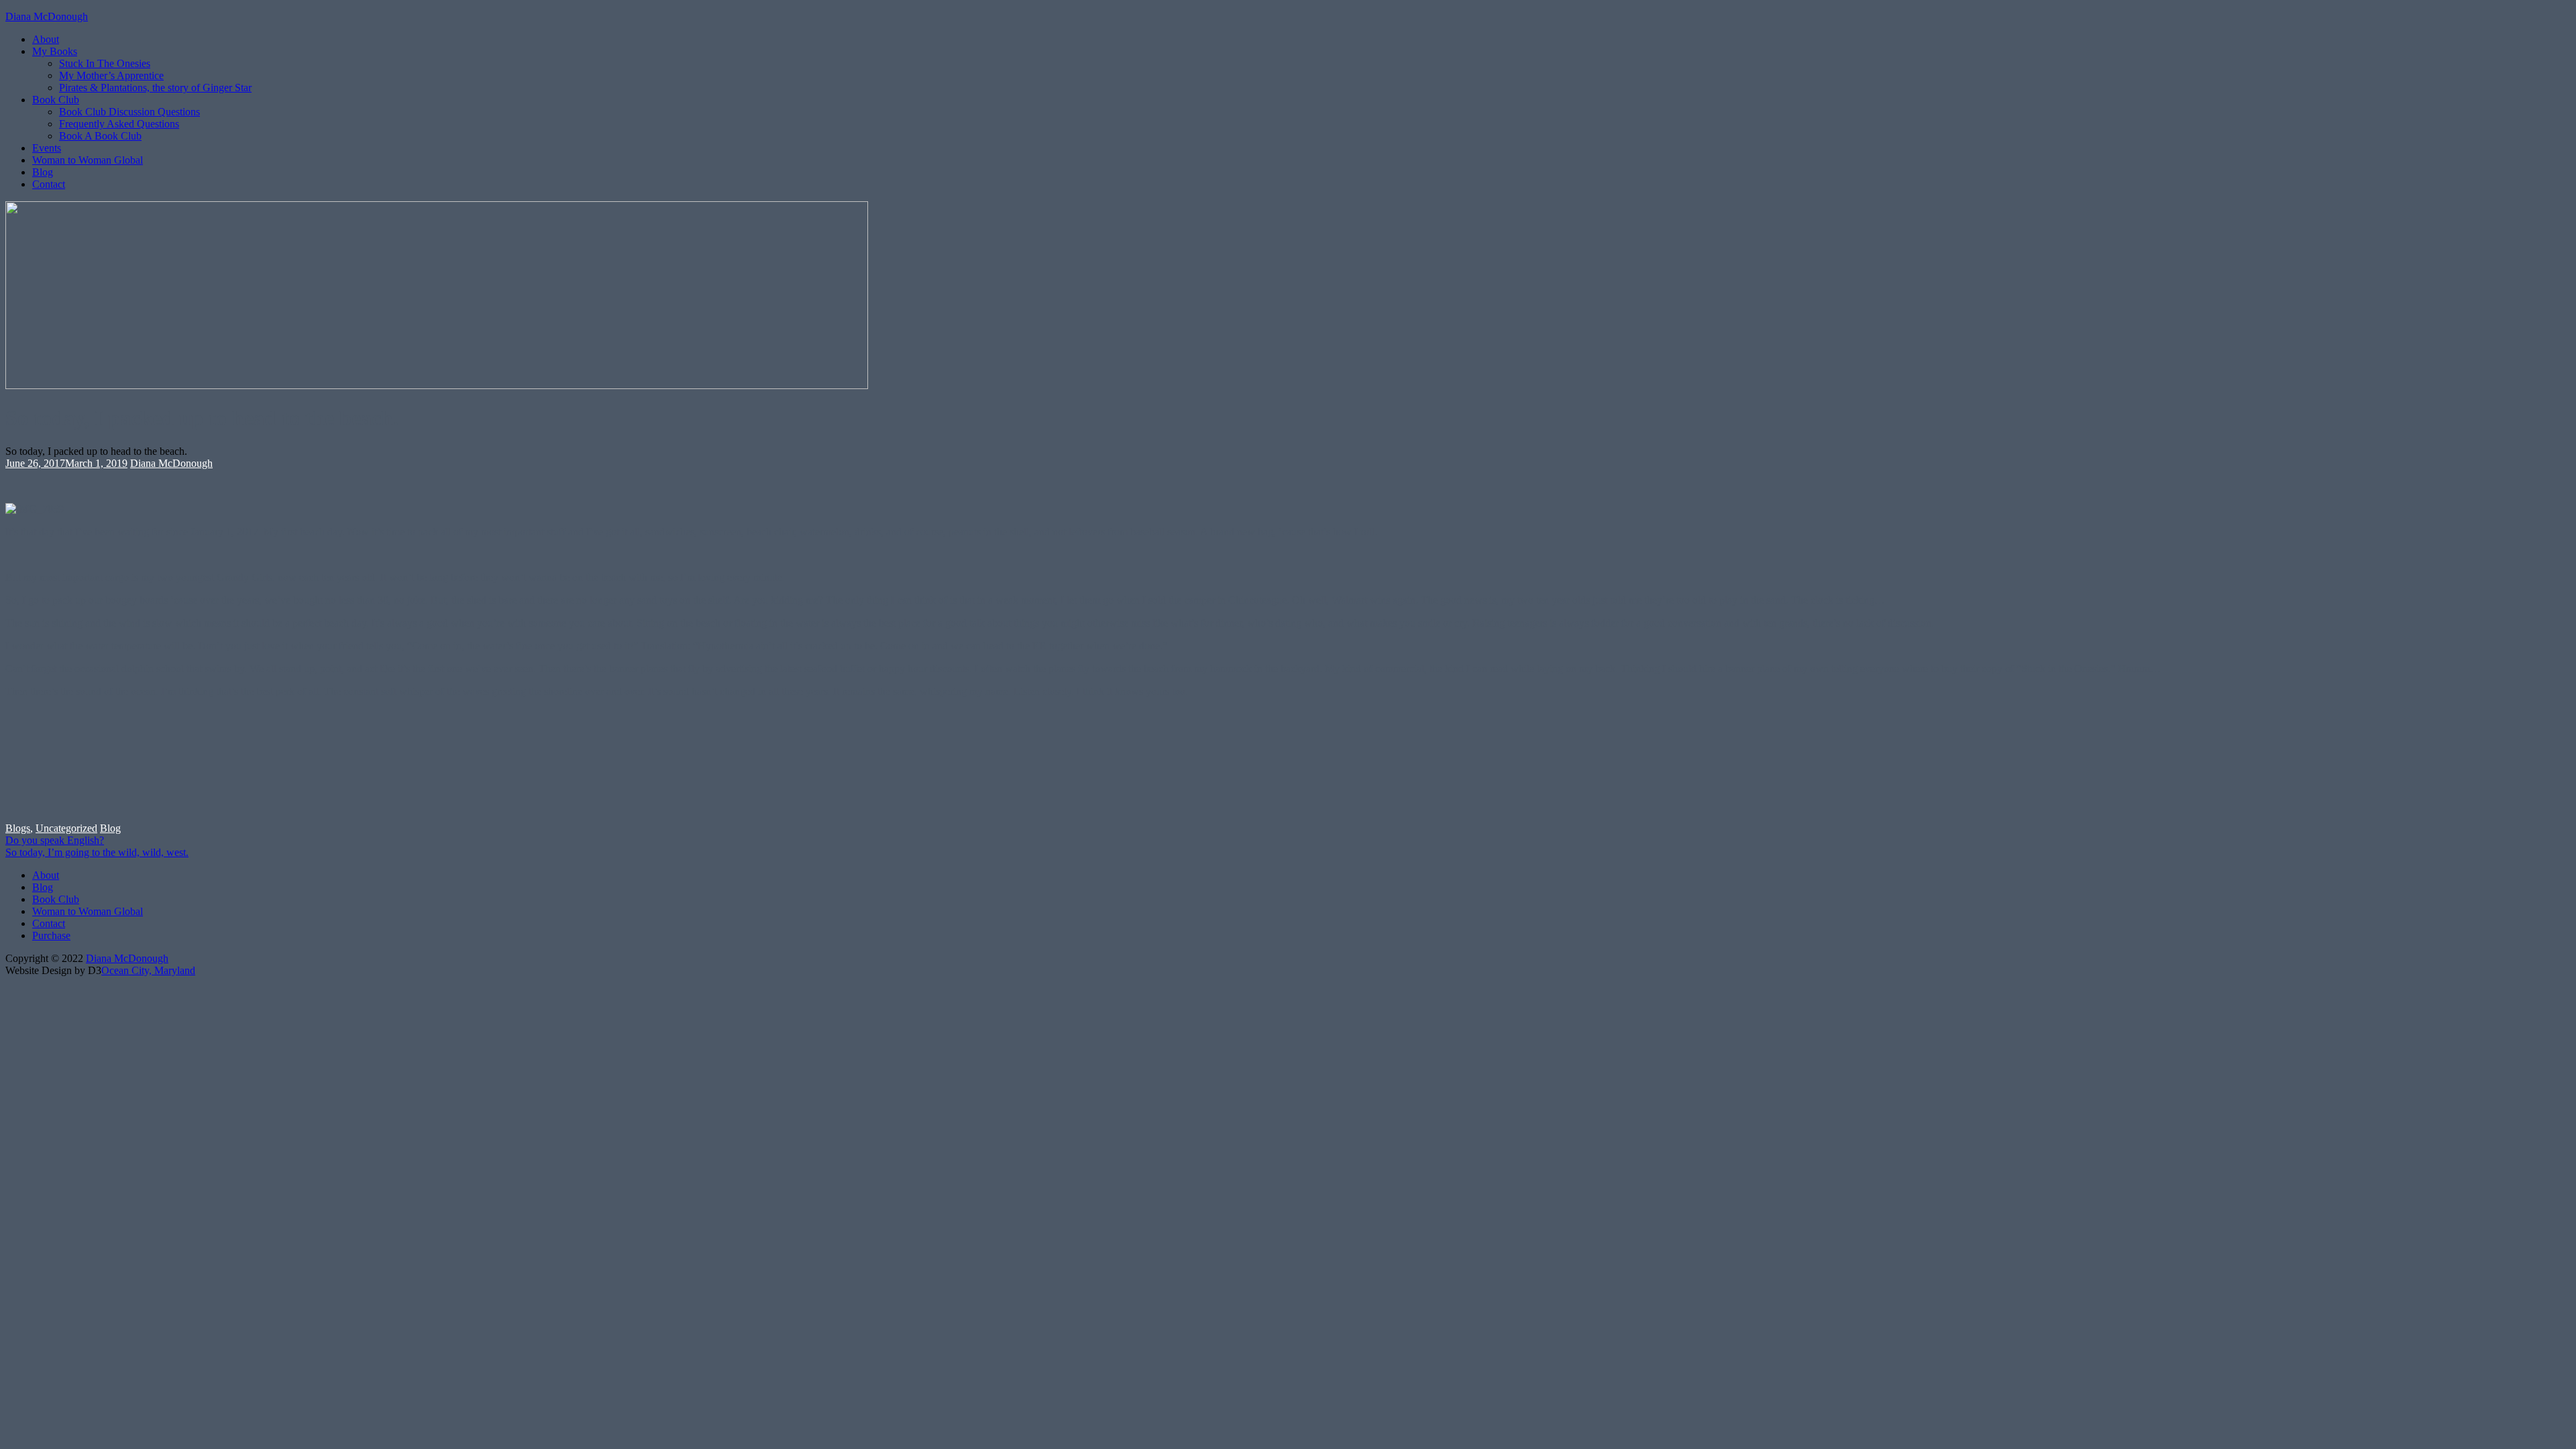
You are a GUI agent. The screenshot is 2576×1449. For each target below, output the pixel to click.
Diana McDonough (47, 16)
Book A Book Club (100, 136)
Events (47, 148)
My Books (55, 51)
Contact (49, 184)
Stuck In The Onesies (105, 63)
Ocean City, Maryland (148, 970)
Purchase (51, 935)
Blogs (18, 828)
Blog (43, 172)
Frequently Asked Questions (119, 124)
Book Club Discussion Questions (129, 112)
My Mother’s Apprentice (111, 75)
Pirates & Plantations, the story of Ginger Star (155, 88)
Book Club (56, 100)
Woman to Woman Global (88, 160)
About (46, 39)
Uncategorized (66, 828)
